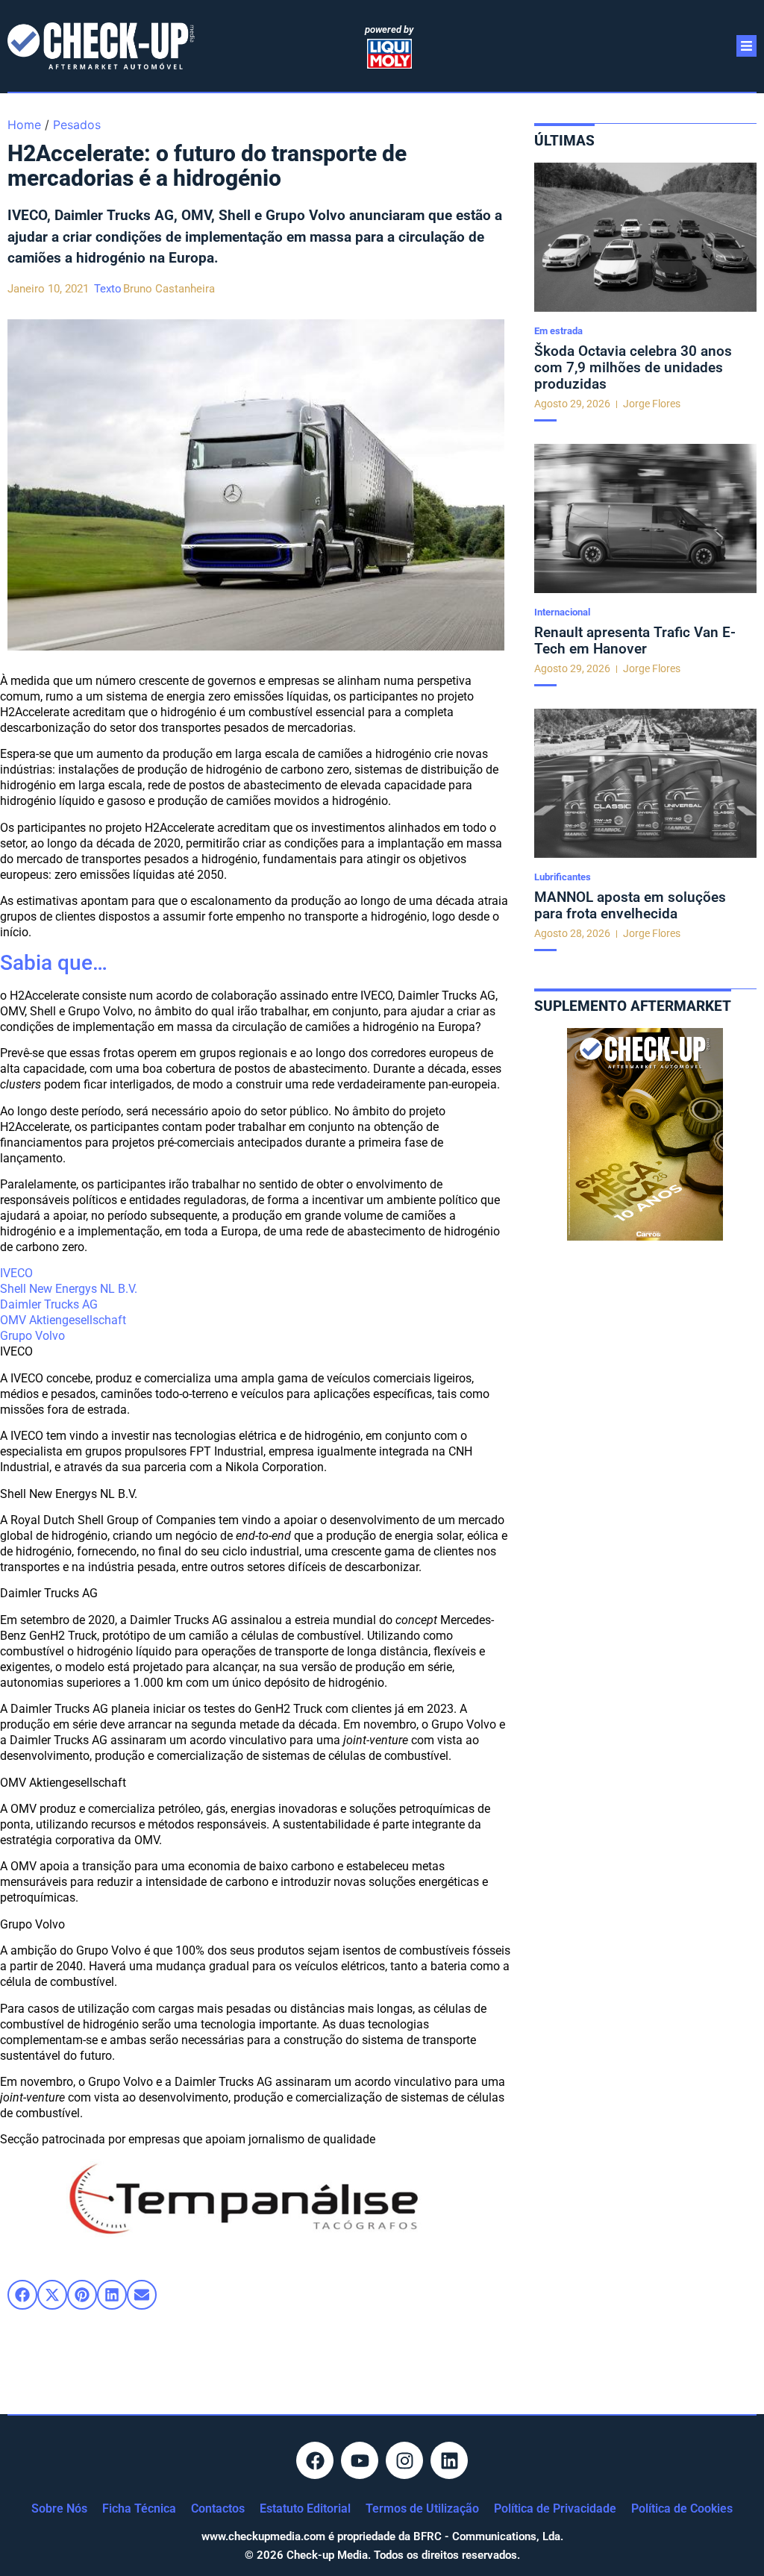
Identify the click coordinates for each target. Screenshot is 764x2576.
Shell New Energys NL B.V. (69, 1289)
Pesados (77, 125)
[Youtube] (360, 2460)
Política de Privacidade (555, 2508)
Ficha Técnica (139, 2508)
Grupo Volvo (32, 1336)
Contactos (218, 2508)
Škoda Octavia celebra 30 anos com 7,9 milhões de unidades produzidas (633, 367)
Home (24, 125)
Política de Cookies (682, 2508)
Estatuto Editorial (305, 2508)
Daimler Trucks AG (49, 1304)
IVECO (16, 1273)
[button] (22, 2295)
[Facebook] (315, 2460)
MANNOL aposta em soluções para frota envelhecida (630, 905)
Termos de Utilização (422, 2508)
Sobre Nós (59, 2508)
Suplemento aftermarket (633, 1006)
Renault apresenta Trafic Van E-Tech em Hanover (635, 640)
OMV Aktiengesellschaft (63, 1320)
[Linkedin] (449, 2460)
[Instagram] (404, 2460)
